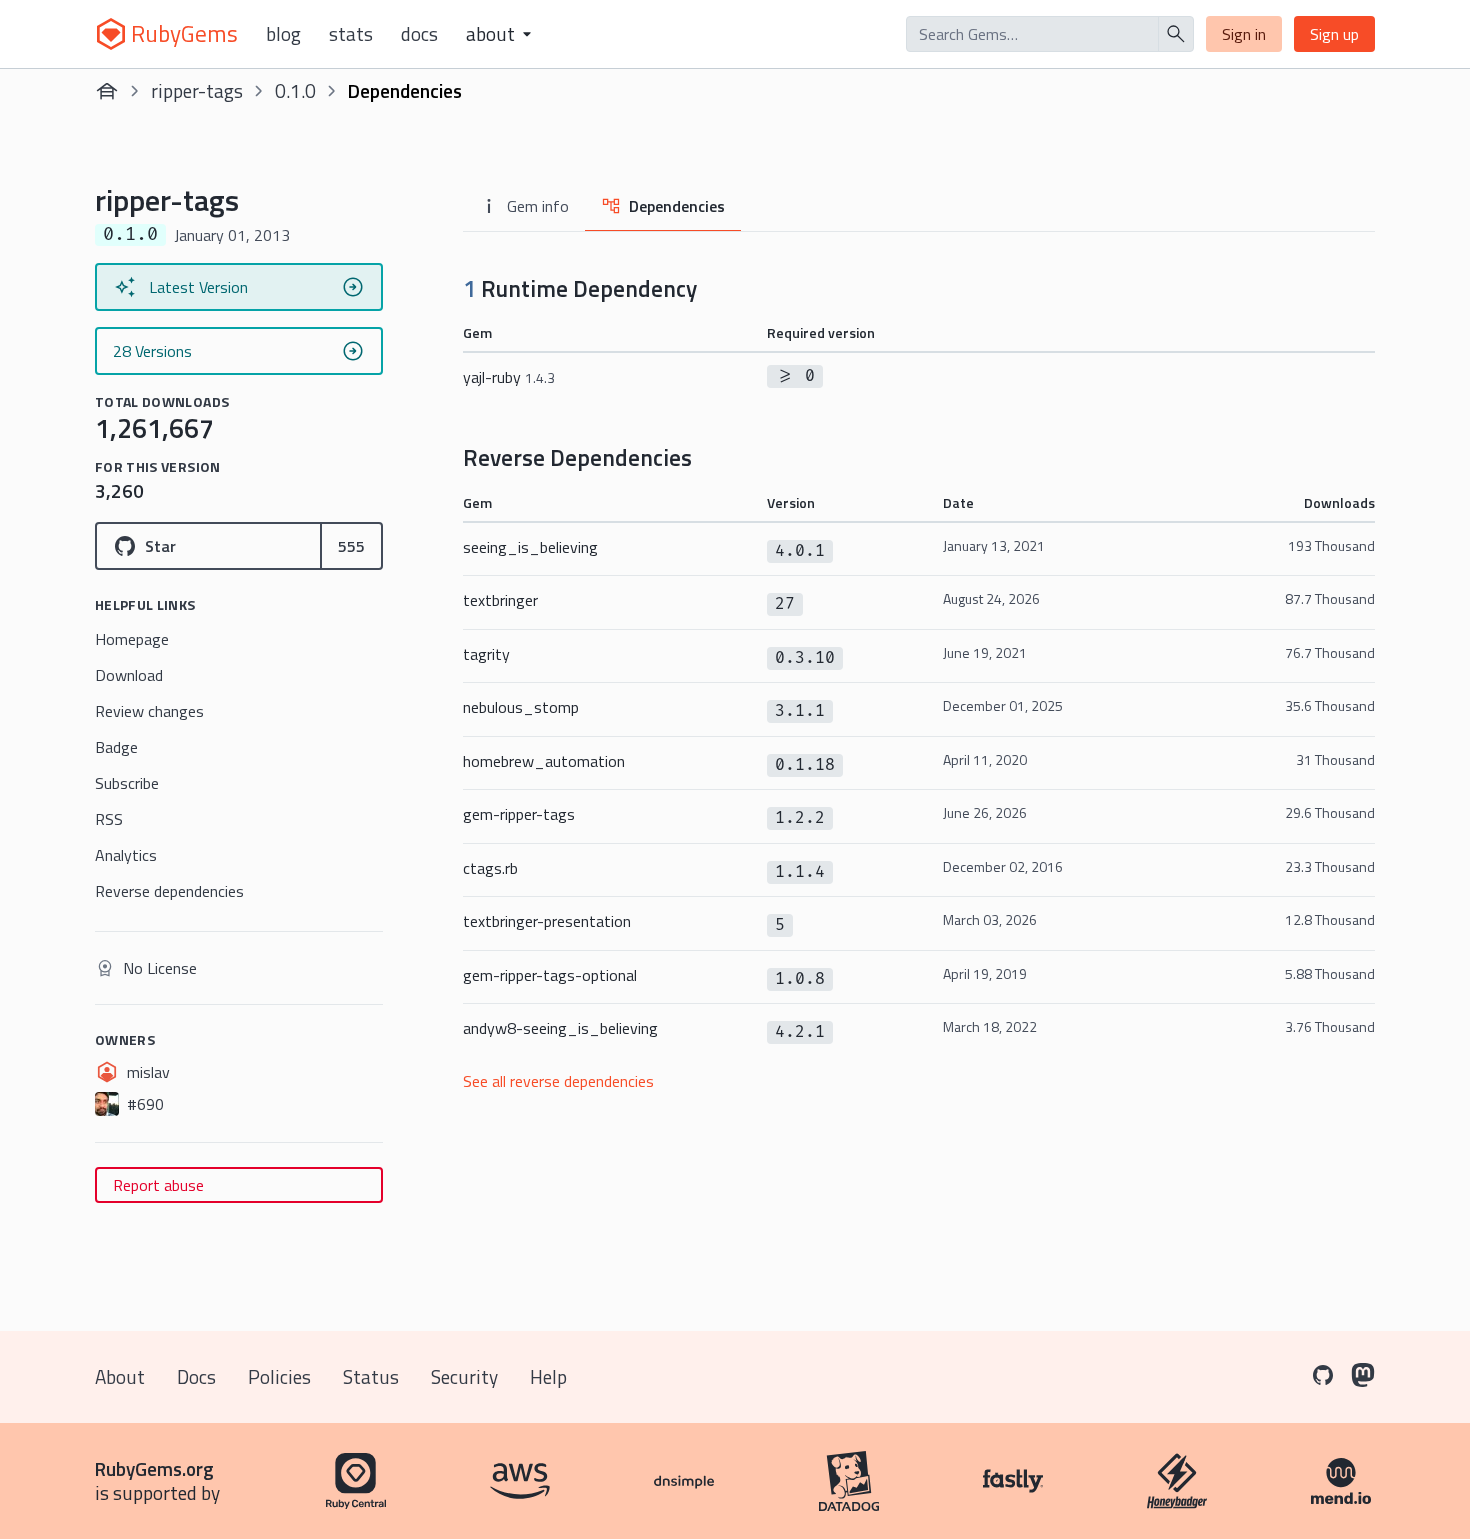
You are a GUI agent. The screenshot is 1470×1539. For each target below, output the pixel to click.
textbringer (500, 600)
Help (548, 1376)
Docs (419, 34)
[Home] (107, 91)
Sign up (1334, 34)
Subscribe (127, 783)
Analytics (126, 855)
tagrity (486, 654)
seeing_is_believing (530, 547)
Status (371, 1376)
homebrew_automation (544, 761)
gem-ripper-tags (519, 814)
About (120, 1376)
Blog (283, 34)
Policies (279, 1376)
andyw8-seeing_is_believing (560, 1028)
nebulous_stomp (521, 707)
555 (351, 546)
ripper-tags (197, 90)
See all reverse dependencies (558, 1081)
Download (129, 675)
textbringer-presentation (547, 921)
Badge (116, 747)
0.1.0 (295, 90)
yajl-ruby (509, 377)
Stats (351, 34)
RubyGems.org (154, 1468)
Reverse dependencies (169, 891)
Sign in (1244, 34)
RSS (109, 819)
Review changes (149, 711)
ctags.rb (490, 868)
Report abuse (158, 1185)
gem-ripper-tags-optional (550, 975)
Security (464, 1376)
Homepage (132, 639)
